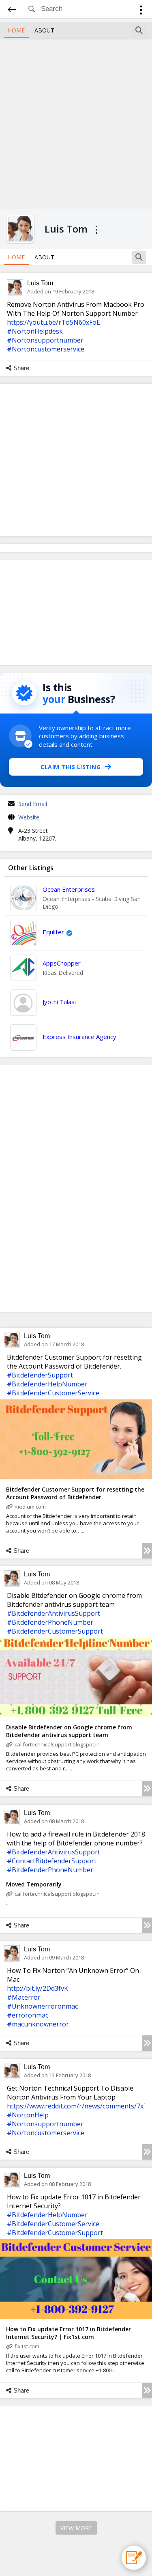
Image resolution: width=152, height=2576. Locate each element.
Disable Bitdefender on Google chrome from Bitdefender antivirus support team (69, 1731)
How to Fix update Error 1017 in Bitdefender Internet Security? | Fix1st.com (69, 2333)
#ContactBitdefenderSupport (52, 1861)
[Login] (141, 11)
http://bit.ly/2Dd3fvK (37, 1988)
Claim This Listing (71, 767)
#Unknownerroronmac (42, 2006)
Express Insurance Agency (79, 1037)
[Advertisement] (76, 122)
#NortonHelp (28, 2115)
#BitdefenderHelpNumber (47, 1384)
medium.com (30, 1507)
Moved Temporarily (34, 1884)
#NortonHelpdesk (35, 331)
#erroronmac (28, 2015)
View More (76, 2528)
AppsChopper (62, 963)
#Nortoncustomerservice (46, 349)
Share (21, 368)
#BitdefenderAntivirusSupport (54, 1613)
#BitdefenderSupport (40, 1375)
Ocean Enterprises (69, 889)
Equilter (53, 932)
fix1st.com (27, 2346)
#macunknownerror (38, 2024)
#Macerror (24, 1997)
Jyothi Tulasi (59, 1002)
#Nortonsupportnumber (45, 340)
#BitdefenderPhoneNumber (50, 1622)
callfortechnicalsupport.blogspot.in (57, 1744)
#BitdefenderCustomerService (53, 1393)
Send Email (33, 804)
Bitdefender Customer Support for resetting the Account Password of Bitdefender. (75, 1493)
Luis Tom (40, 283)
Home (16, 30)
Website (29, 817)
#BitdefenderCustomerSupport (55, 1631)
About (44, 30)
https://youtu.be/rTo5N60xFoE (54, 322)
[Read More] (147, 1551)
